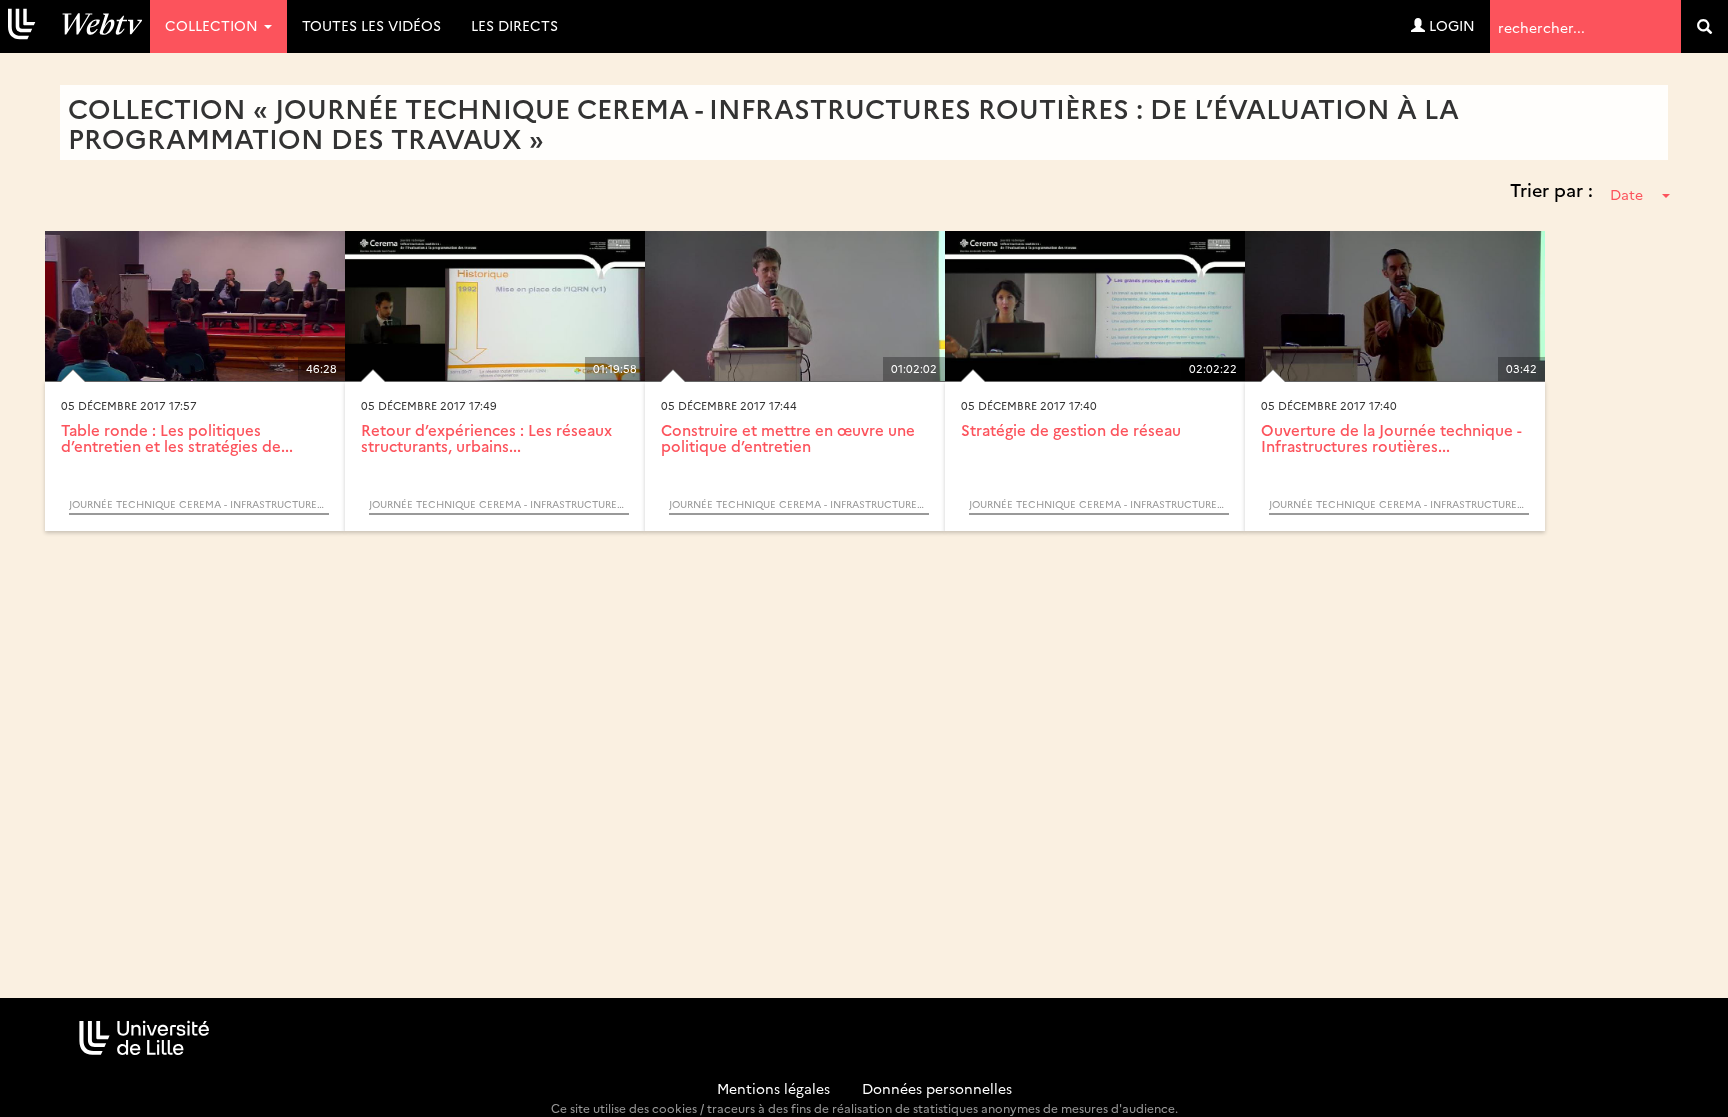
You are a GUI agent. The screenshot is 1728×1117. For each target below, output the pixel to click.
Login (1450, 25)
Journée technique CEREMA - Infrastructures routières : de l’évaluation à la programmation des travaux (199, 504)
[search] (1704, 26)
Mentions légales (773, 1088)
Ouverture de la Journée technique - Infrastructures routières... (1391, 438)
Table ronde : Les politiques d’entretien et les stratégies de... (177, 438)
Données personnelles (937, 1088)
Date (1626, 194)
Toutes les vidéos (371, 25)
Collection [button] (213, 25)
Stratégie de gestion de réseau (1071, 429)
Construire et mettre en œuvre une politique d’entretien (788, 438)
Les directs (514, 25)
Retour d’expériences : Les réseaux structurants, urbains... (486, 438)
